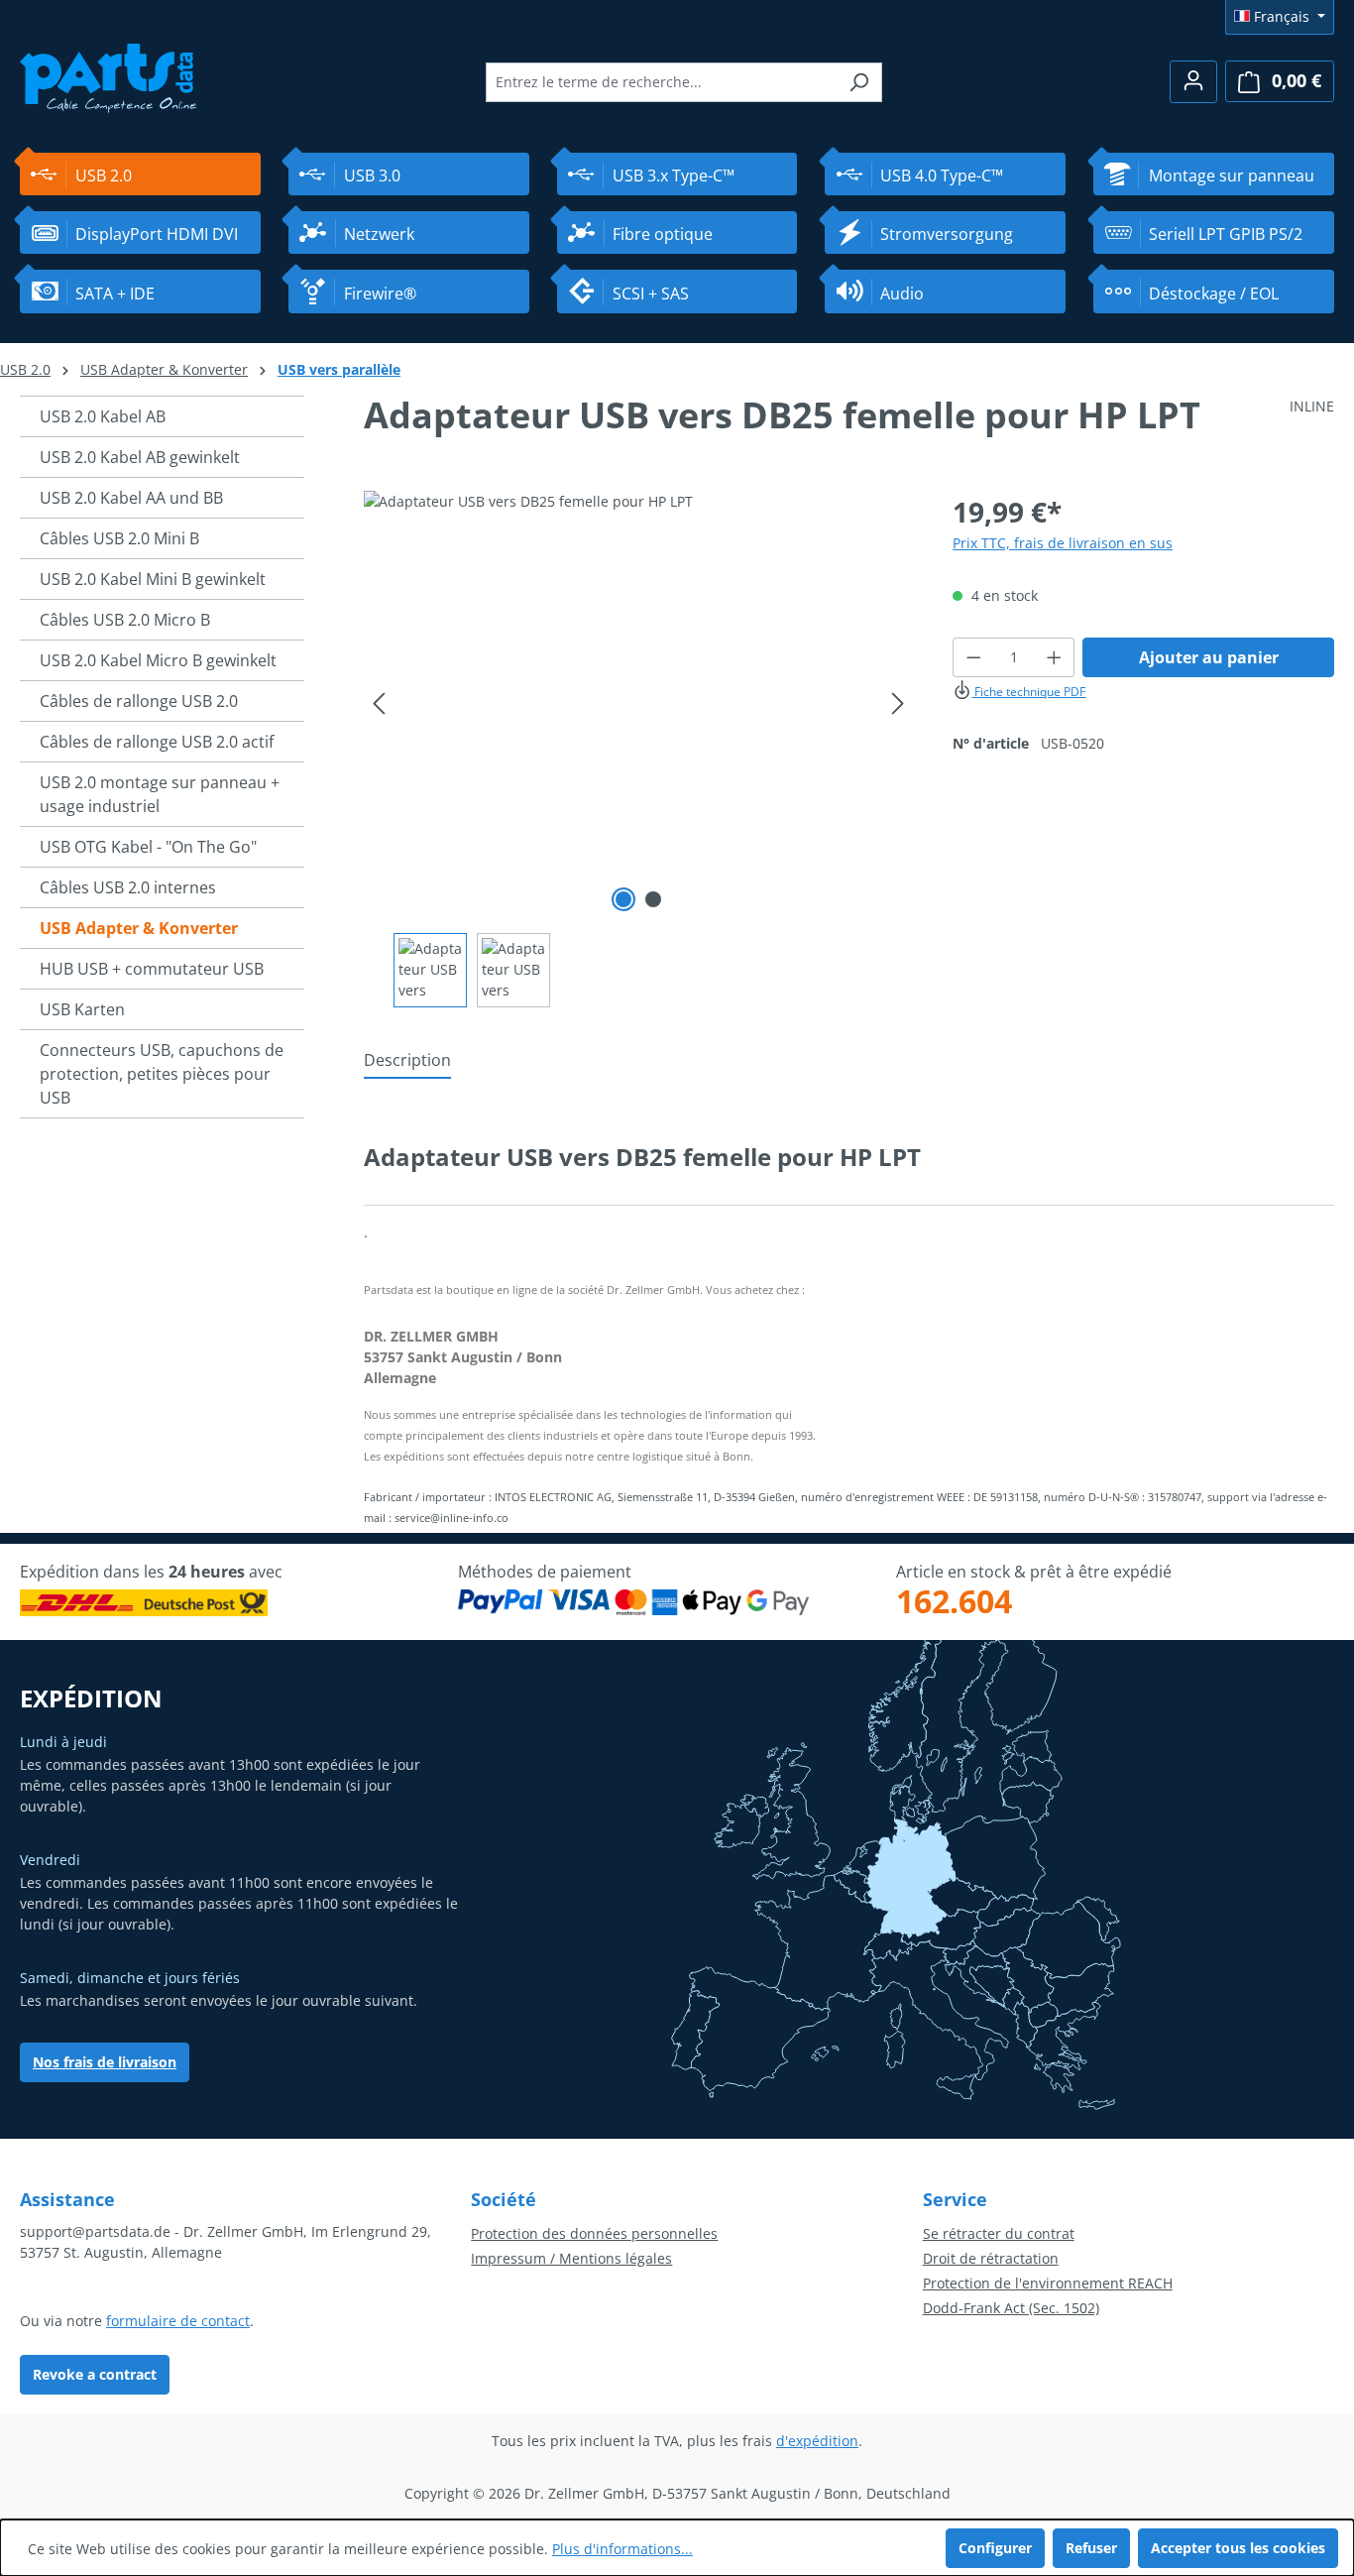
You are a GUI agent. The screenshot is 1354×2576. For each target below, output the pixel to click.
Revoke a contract (95, 2374)
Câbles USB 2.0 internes (128, 887)
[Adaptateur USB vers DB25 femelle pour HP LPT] (637, 704)
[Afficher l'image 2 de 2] (653, 899)
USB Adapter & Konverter (139, 928)
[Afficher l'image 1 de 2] (623, 899)
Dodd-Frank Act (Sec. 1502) (1011, 2308)
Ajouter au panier (1209, 657)
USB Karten (82, 1009)
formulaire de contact (178, 2321)
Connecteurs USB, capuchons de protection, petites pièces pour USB (162, 1074)
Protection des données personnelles (594, 2233)
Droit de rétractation (991, 2258)
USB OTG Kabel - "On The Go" (148, 847)
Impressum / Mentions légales (571, 2258)
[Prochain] (898, 703)
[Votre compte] (1193, 82)
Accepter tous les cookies (1238, 2548)
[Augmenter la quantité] (1055, 657)
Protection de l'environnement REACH (1048, 2283)
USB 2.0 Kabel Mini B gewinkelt (153, 579)
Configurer (995, 2548)
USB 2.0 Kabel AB (103, 416)
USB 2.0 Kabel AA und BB (131, 498)
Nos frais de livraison (105, 2062)
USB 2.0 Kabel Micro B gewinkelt (158, 660)
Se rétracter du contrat (999, 2233)
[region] (639, 749)
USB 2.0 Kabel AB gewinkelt (140, 457)
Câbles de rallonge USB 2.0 (139, 701)
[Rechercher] (859, 82)
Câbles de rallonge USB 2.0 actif (157, 742)
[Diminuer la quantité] (973, 657)
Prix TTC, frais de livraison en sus (1063, 543)
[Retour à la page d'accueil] (109, 76)
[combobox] (661, 82)
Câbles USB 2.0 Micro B (125, 620)
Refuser (1091, 2548)
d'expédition (817, 2441)
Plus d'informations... (622, 2549)
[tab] (407, 1061)
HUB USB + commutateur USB (152, 969)
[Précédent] (379, 703)
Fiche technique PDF (1028, 692)
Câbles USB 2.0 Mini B (119, 538)
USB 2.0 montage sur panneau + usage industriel (160, 794)
